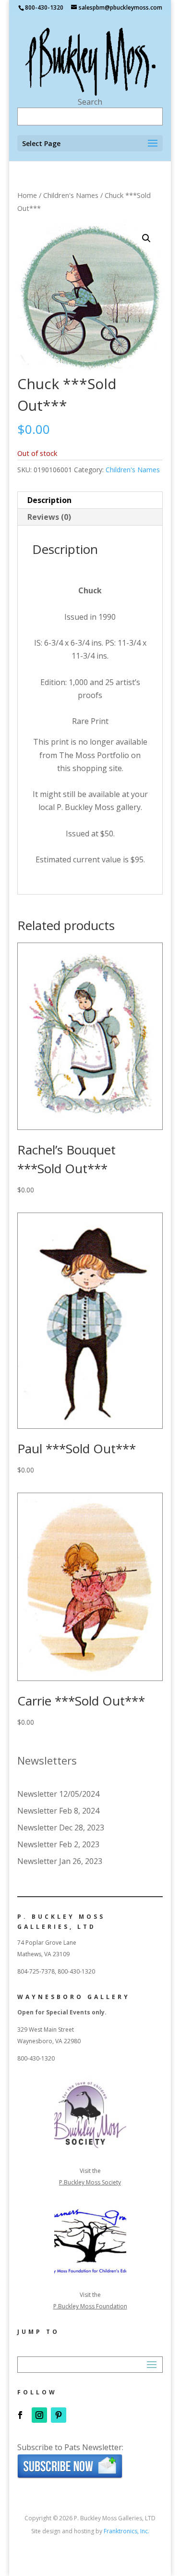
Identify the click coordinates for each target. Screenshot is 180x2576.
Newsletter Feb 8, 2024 (58, 1811)
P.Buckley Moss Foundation (90, 2306)
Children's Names (71, 195)
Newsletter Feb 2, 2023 (58, 1844)
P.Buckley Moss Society (90, 2182)
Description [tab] (49, 500)
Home (27, 195)
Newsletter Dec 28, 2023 (61, 1828)
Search (90, 102)
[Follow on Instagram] (39, 2415)
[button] (146, 238)
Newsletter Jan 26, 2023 (60, 1861)
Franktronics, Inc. (126, 2531)
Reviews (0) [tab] (49, 517)
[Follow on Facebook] (20, 2415)
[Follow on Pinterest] (59, 2415)
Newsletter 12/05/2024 (58, 1794)
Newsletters (47, 1760)
